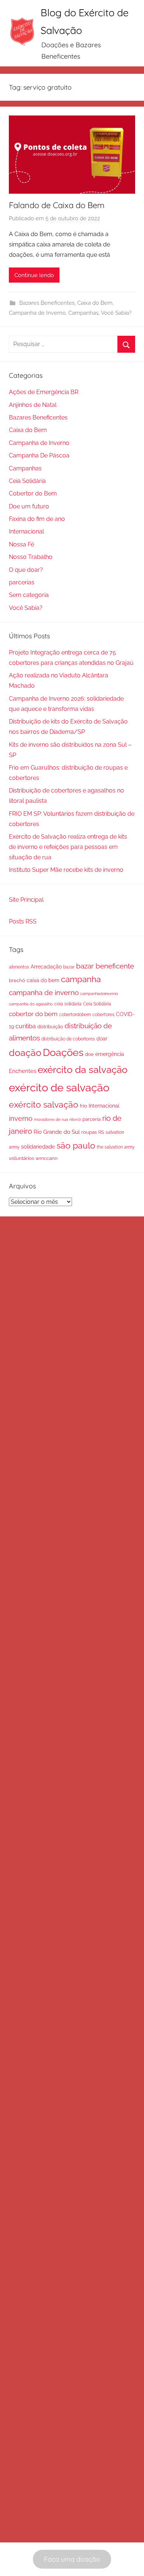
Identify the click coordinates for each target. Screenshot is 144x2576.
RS (101, 1132)
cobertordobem (75, 1015)
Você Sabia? (116, 313)
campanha (81, 979)
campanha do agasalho (31, 1004)
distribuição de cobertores (68, 1039)
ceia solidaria (68, 1004)
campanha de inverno (44, 992)
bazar (69, 967)
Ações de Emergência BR (44, 392)
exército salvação (44, 1104)
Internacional (26, 531)
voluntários (21, 1158)
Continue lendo (34, 275)
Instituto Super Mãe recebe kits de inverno (66, 870)
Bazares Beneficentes (47, 303)
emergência (110, 1054)
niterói (75, 1119)
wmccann (47, 1158)
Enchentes (23, 1071)
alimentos (19, 967)
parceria (92, 1119)
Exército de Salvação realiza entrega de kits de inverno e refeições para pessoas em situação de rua (68, 847)
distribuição (50, 1027)
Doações (63, 1052)
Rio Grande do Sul (57, 1132)
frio (83, 1106)
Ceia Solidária (27, 481)
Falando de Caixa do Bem (57, 205)
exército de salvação (59, 1087)
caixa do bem (43, 980)
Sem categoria (29, 595)
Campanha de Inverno (37, 313)
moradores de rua (51, 1119)
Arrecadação (46, 967)
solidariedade (38, 1147)
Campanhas (83, 313)
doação (25, 1053)
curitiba (26, 1026)
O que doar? (26, 570)
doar (102, 1039)
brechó (17, 980)
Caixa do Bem (95, 303)
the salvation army (116, 1147)
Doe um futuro (29, 506)
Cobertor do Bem (33, 493)
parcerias (22, 582)
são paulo (76, 1145)
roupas (89, 1132)
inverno (21, 1118)
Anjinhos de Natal (33, 405)
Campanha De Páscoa (39, 455)
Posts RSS (23, 921)
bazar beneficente (105, 966)
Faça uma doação (72, 2559)
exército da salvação (83, 1070)
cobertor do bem (33, 1014)
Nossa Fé (21, 544)
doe (89, 1054)
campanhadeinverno (99, 994)
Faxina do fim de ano (37, 519)
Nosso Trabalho (31, 557)
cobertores (103, 1014)
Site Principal (26, 900)
